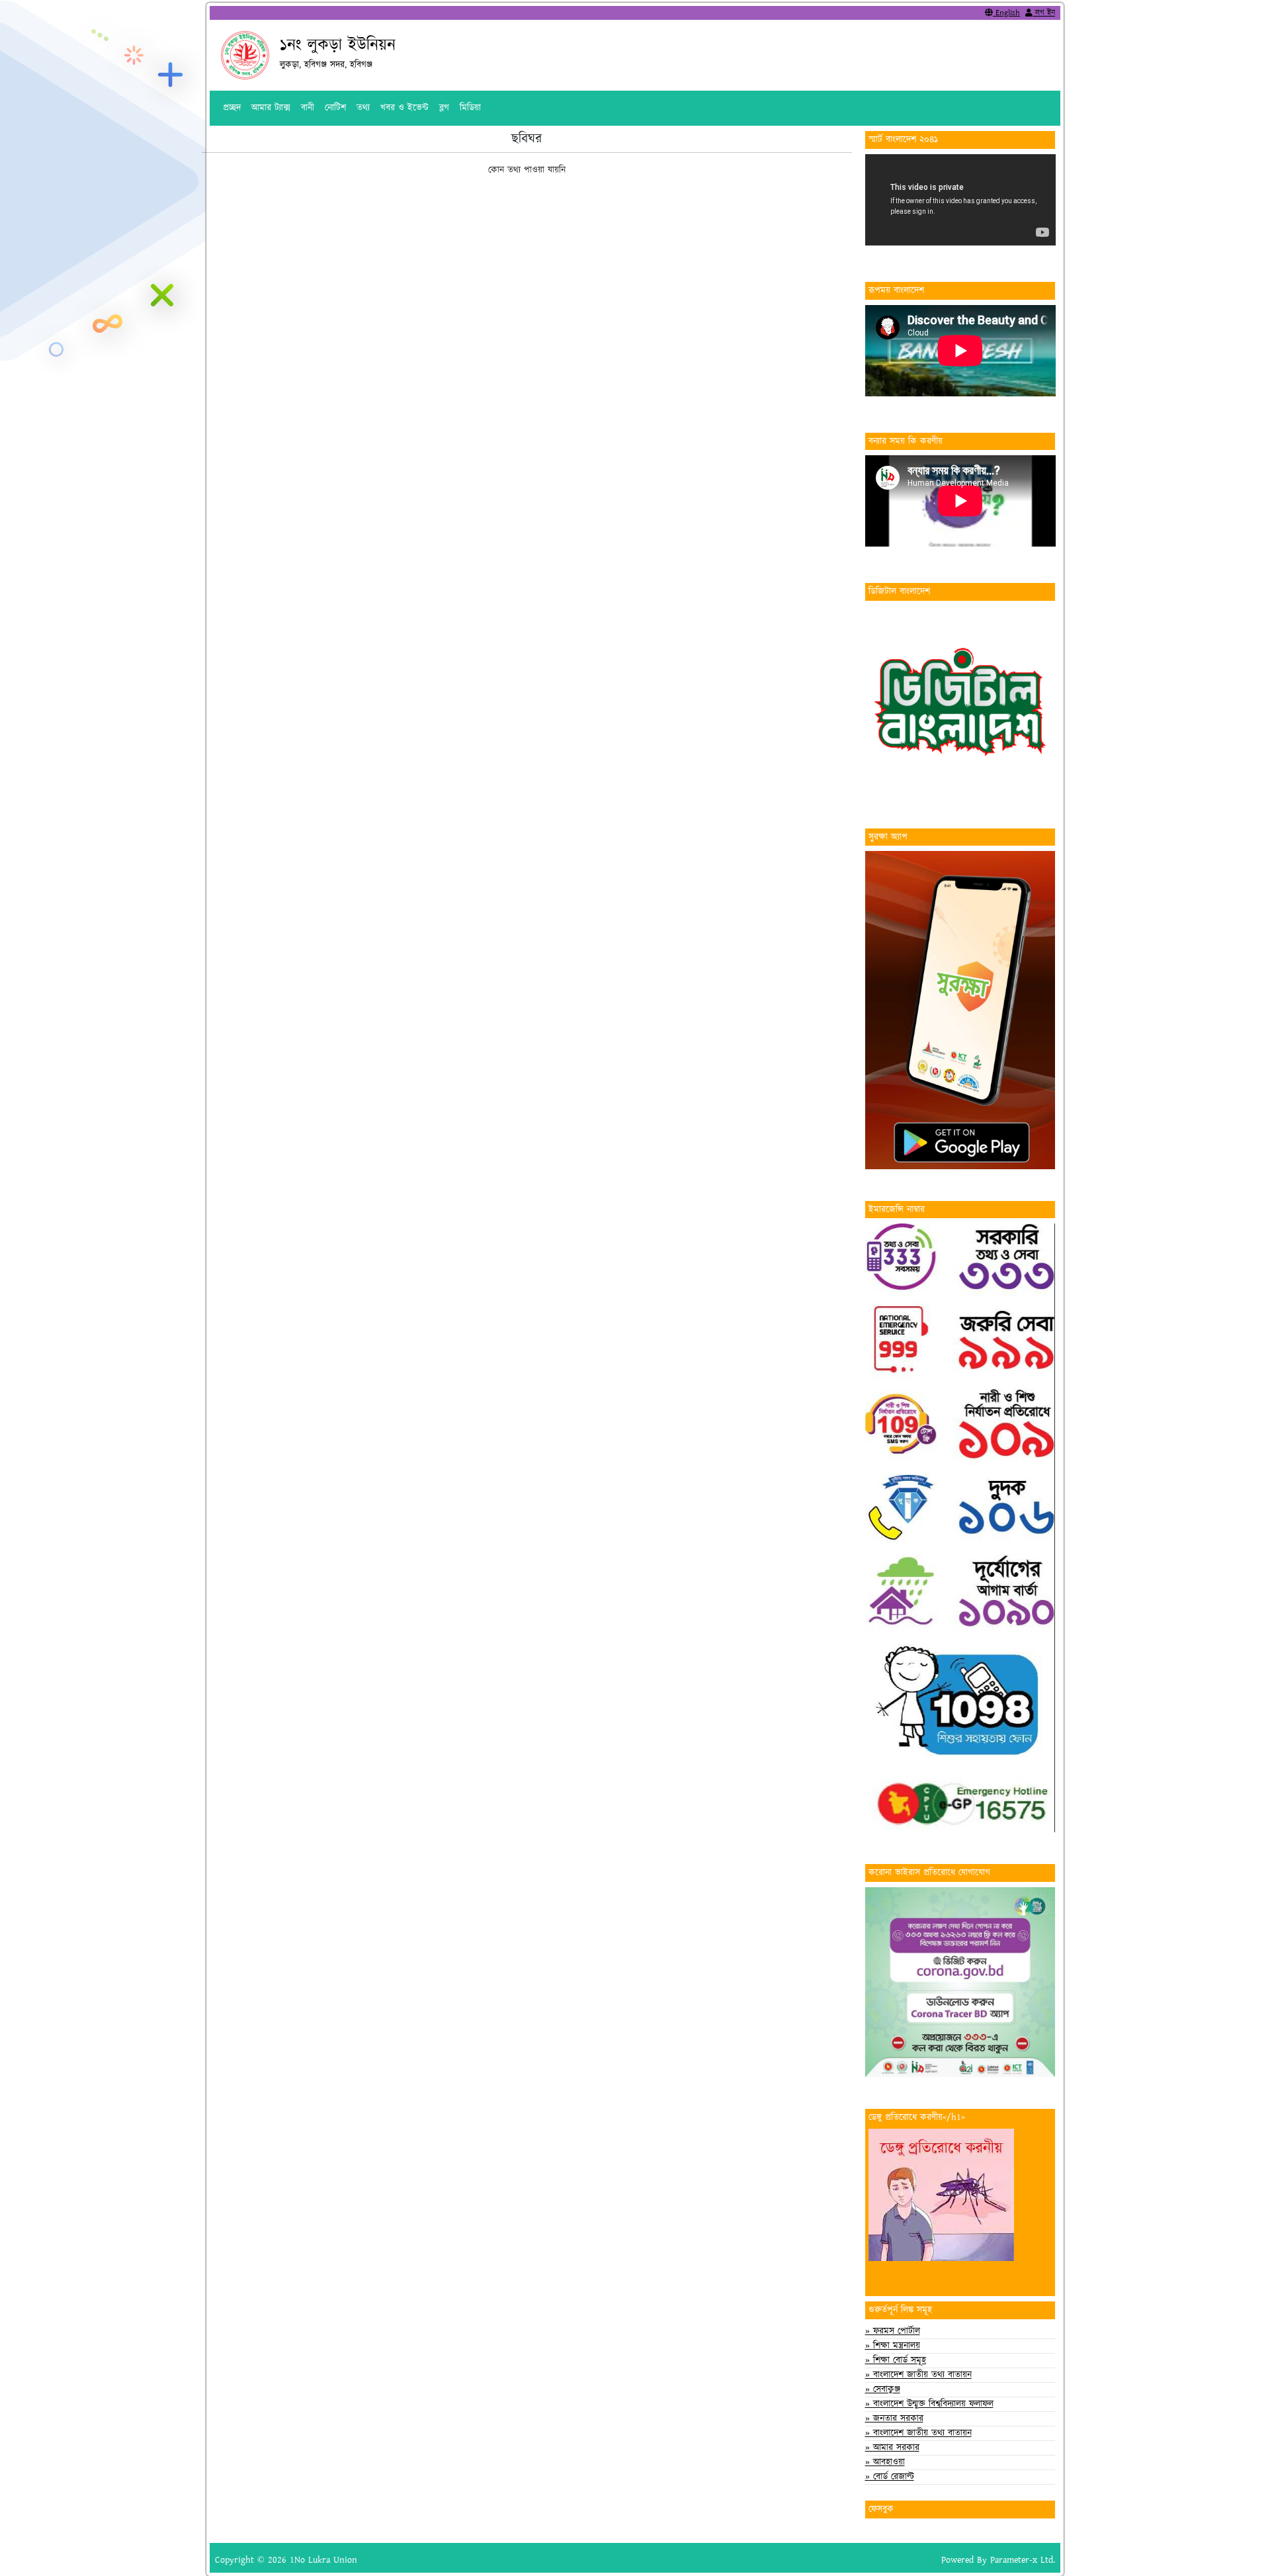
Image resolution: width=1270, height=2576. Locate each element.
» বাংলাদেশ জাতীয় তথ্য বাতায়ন (918, 2375)
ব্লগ (444, 108)
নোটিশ (335, 108)
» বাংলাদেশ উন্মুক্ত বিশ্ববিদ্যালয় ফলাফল (929, 2404)
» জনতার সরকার (894, 2419)
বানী (308, 108)
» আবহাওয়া (885, 2462)
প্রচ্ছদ (232, 108)
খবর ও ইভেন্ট (404, 108)
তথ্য (363, 108)
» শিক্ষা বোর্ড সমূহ (896, 2360)
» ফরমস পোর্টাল (893, 2331)
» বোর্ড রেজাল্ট (890, 2477)
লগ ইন (1044, 13)
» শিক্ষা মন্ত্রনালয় (893, 2346)
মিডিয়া (470, 108)
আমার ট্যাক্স (271, 108)
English (1006, 13)
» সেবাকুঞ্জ (883, 2389)
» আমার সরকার (892, 2448)
